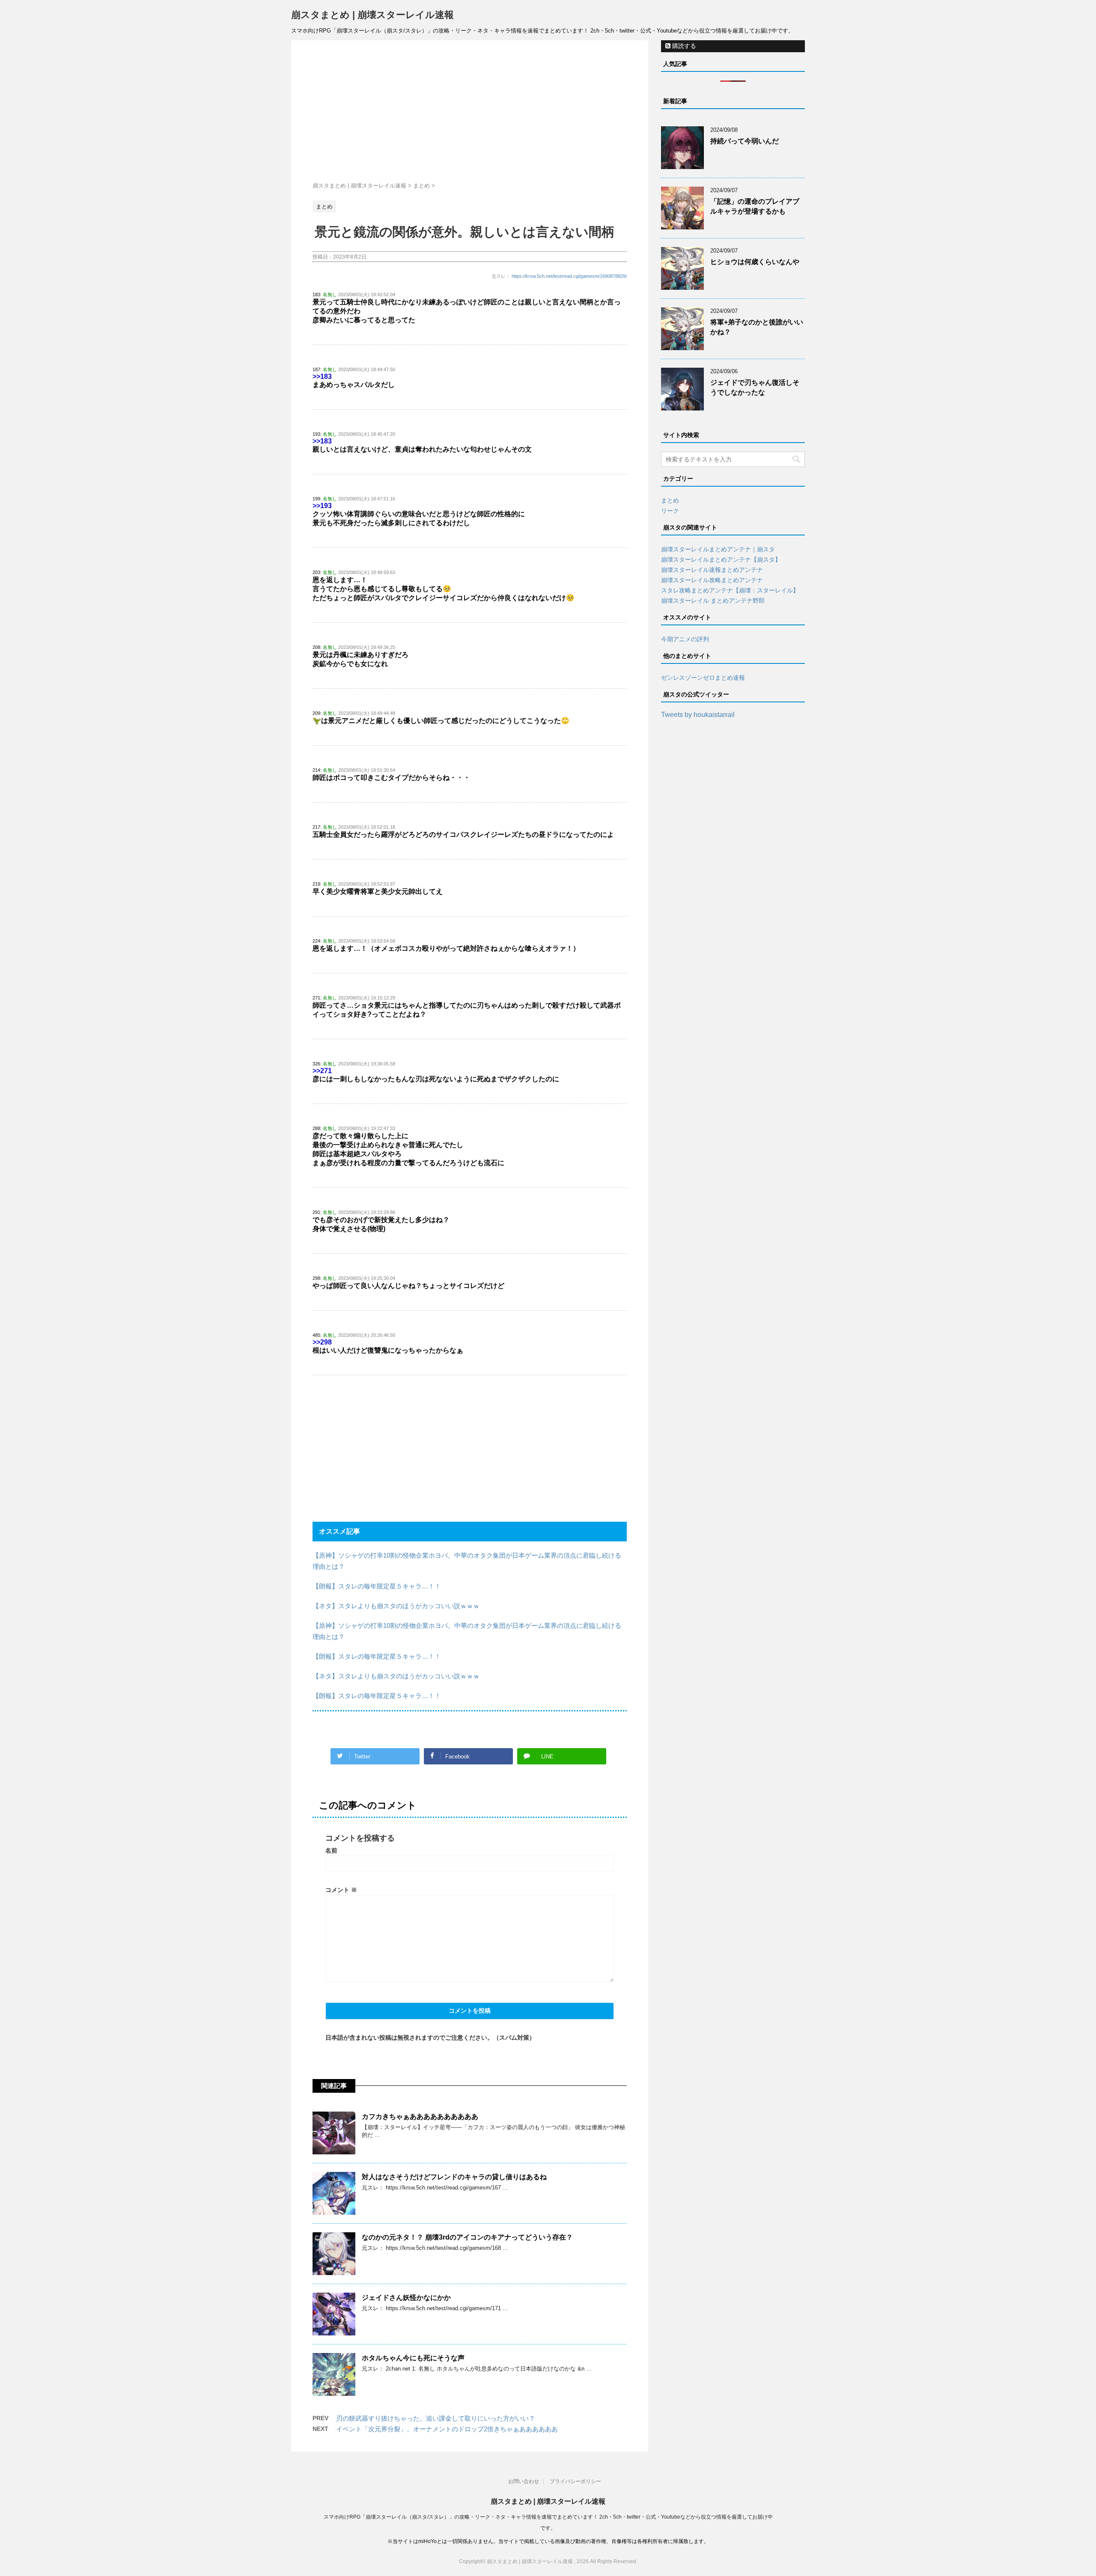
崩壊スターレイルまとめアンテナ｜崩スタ (718, 549)
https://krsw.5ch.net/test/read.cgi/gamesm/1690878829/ (569, 276)
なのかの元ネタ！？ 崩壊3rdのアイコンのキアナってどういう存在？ (467, 2237)
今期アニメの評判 (685, 639)
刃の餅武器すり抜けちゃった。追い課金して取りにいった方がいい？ (436, 2418)
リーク (670, 511)
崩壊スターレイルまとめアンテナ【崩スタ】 (721, 559)
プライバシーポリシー (575, 2481)
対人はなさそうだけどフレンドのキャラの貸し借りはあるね (454, 2177)
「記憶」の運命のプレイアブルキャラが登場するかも (755, 206)
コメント (341, 1890)
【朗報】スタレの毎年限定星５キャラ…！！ (377, 1586)
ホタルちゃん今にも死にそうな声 (413, 2358)
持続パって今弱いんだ (745, 141)
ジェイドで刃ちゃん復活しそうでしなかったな (755, 387)
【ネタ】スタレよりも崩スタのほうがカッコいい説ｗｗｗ (396, 1606)
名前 (331, 1850)
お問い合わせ (524, 2481)
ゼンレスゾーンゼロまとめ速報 (703, 678)
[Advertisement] (470, 113)
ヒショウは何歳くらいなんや (755, 262)
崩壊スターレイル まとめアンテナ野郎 (713, 601)
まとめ (670, 500)
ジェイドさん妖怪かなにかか (406, 2298)
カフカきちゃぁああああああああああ (420, 2116)
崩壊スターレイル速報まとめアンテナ (712, 570)
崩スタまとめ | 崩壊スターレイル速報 (372, 15)
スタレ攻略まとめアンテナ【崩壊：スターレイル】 (730, 590)
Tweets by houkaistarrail (698, 715)
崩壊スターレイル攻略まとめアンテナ (712, 580)
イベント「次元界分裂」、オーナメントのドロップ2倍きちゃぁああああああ (447, 2429)
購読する (683, 46)
